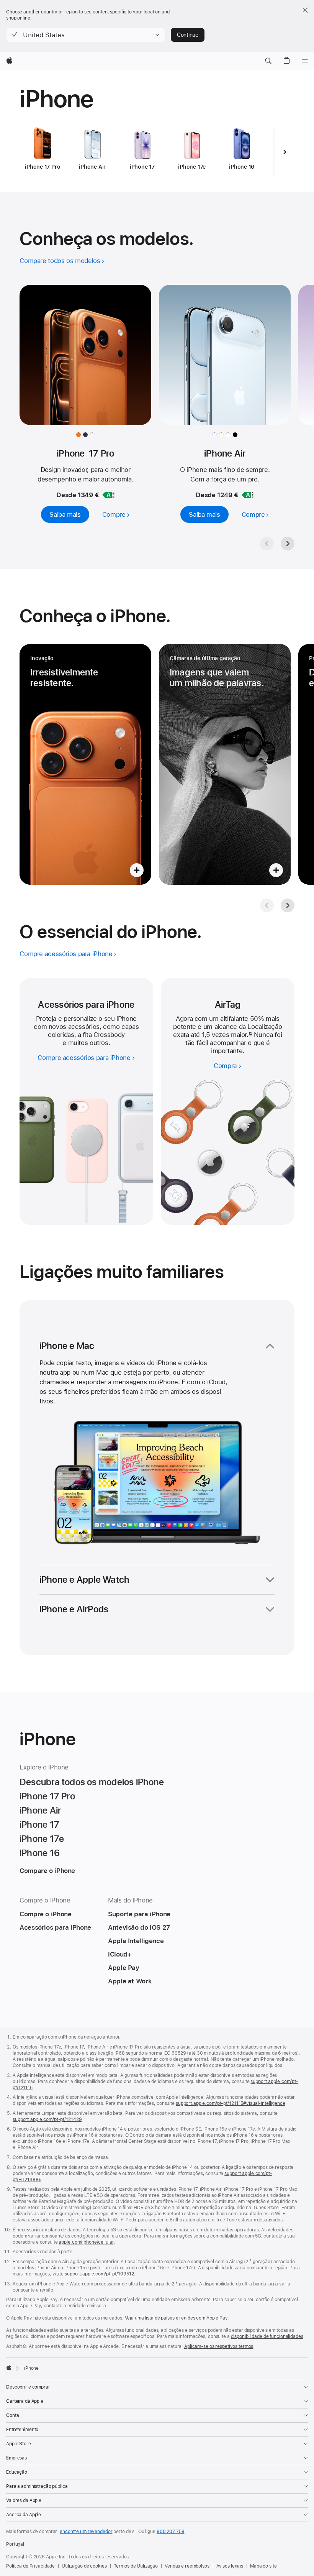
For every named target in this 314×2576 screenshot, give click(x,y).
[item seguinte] (285, 152)
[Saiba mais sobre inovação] (85, 764)
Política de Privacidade (30, 2566)
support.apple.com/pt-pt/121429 (47, 2119)
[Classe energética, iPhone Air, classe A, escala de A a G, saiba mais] (248, 495)
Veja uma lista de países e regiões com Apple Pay (176, 2318)
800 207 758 (171, 2532)
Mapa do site (263, 2566)
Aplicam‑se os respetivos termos (219, 2346)
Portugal (15, 2544)
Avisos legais (230, 2566)
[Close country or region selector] (305, 10)
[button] (86, 35)
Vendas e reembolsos (187, 2566)
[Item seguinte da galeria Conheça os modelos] (288, 544)
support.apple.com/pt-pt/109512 (99, 2274)
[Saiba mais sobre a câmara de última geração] (225, 764)
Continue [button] (188, 35)
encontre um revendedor (86, 2532)
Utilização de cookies (84, 2566)
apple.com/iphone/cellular (86, 2242)
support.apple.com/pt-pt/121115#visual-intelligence (231, 2103)
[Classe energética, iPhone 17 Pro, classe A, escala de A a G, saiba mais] (108, 495)
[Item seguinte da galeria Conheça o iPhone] (288, 905)
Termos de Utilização (136, 2566)
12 (250, 1035)
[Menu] (305, 61)
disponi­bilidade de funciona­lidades (267, 2336)
